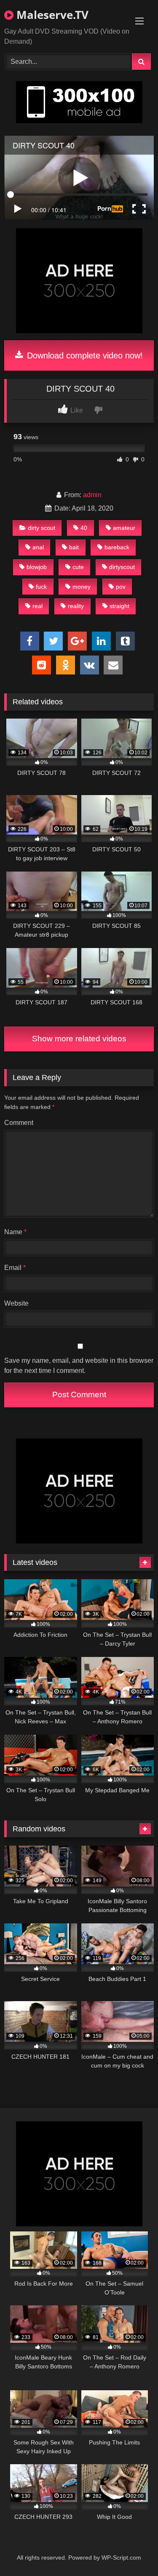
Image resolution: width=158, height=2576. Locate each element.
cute (78, 567)
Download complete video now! (84, 356)
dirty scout (42, 528)
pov (121, 587)
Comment (19, 1123)
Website (16, 1303)
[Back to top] (132, 2551)
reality (76, 606)
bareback (117, 547)
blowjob (37, 567)
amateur (124, 528)
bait (74, 547)
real (37, 606)
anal (38, 547)
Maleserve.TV (51, 15)
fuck (41, 587)
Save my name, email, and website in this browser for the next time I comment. (79, 1366)
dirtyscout (122, 567)
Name (15, 1232)
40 (84, 528)
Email (15, 1268)
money (82, 587)
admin (92, 495)
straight (119, 606)
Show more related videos (79, 1039)
